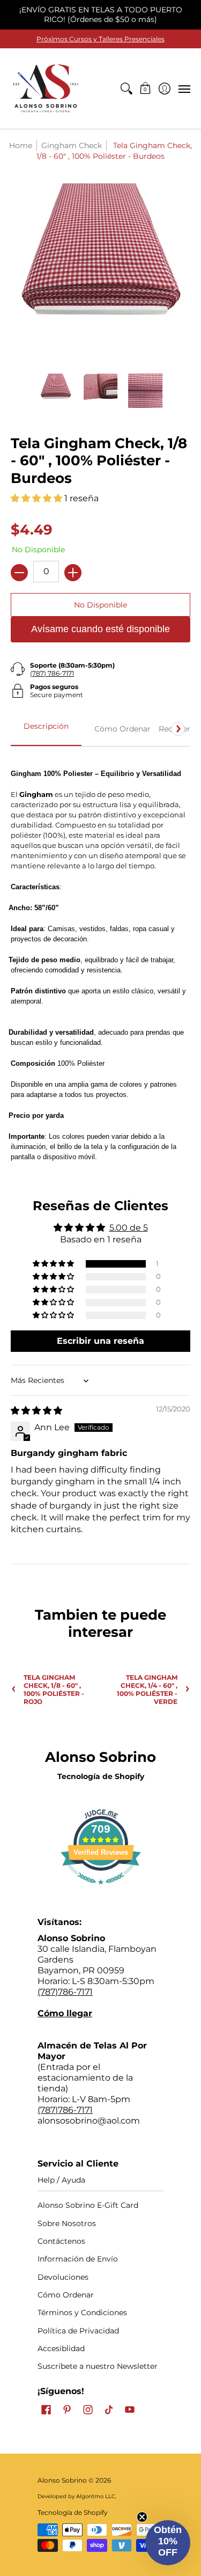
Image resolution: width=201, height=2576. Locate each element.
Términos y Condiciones (82, 2312)
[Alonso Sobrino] (46, 89)
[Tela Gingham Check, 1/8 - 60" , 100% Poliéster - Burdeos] (56, 391)
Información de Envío (78, 2259)
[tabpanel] (100, 959)
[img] (36, 1411)
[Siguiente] (178, 729)
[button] (146, 89)
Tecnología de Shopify (101, 1776)
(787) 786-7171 (52, 673)
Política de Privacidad (78, 2331)
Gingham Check (72, 145)
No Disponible (100, 605)
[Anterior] (23, 729)
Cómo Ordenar (66, 2295)
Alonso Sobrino (62, 2480)
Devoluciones (63, 2277)
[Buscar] (126, 89)
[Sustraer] (19, 573)
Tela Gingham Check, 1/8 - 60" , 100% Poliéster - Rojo (54, 1689)
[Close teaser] (142, 2517)
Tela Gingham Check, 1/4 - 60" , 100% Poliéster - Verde (147, 1689)
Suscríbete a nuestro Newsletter (98, 2366)
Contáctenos (61, 2241)
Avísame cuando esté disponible (100, 629)
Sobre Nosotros (67, 2223)
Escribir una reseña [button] (100, 1341)
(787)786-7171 (65, 1992)
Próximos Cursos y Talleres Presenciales (100, 39)
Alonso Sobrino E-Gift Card (88, 2205)
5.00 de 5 (129, 1228)
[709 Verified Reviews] (101, 1890)
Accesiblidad (61, 2348)
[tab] (46, 729)
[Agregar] (73, 573)
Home (21, 145)
